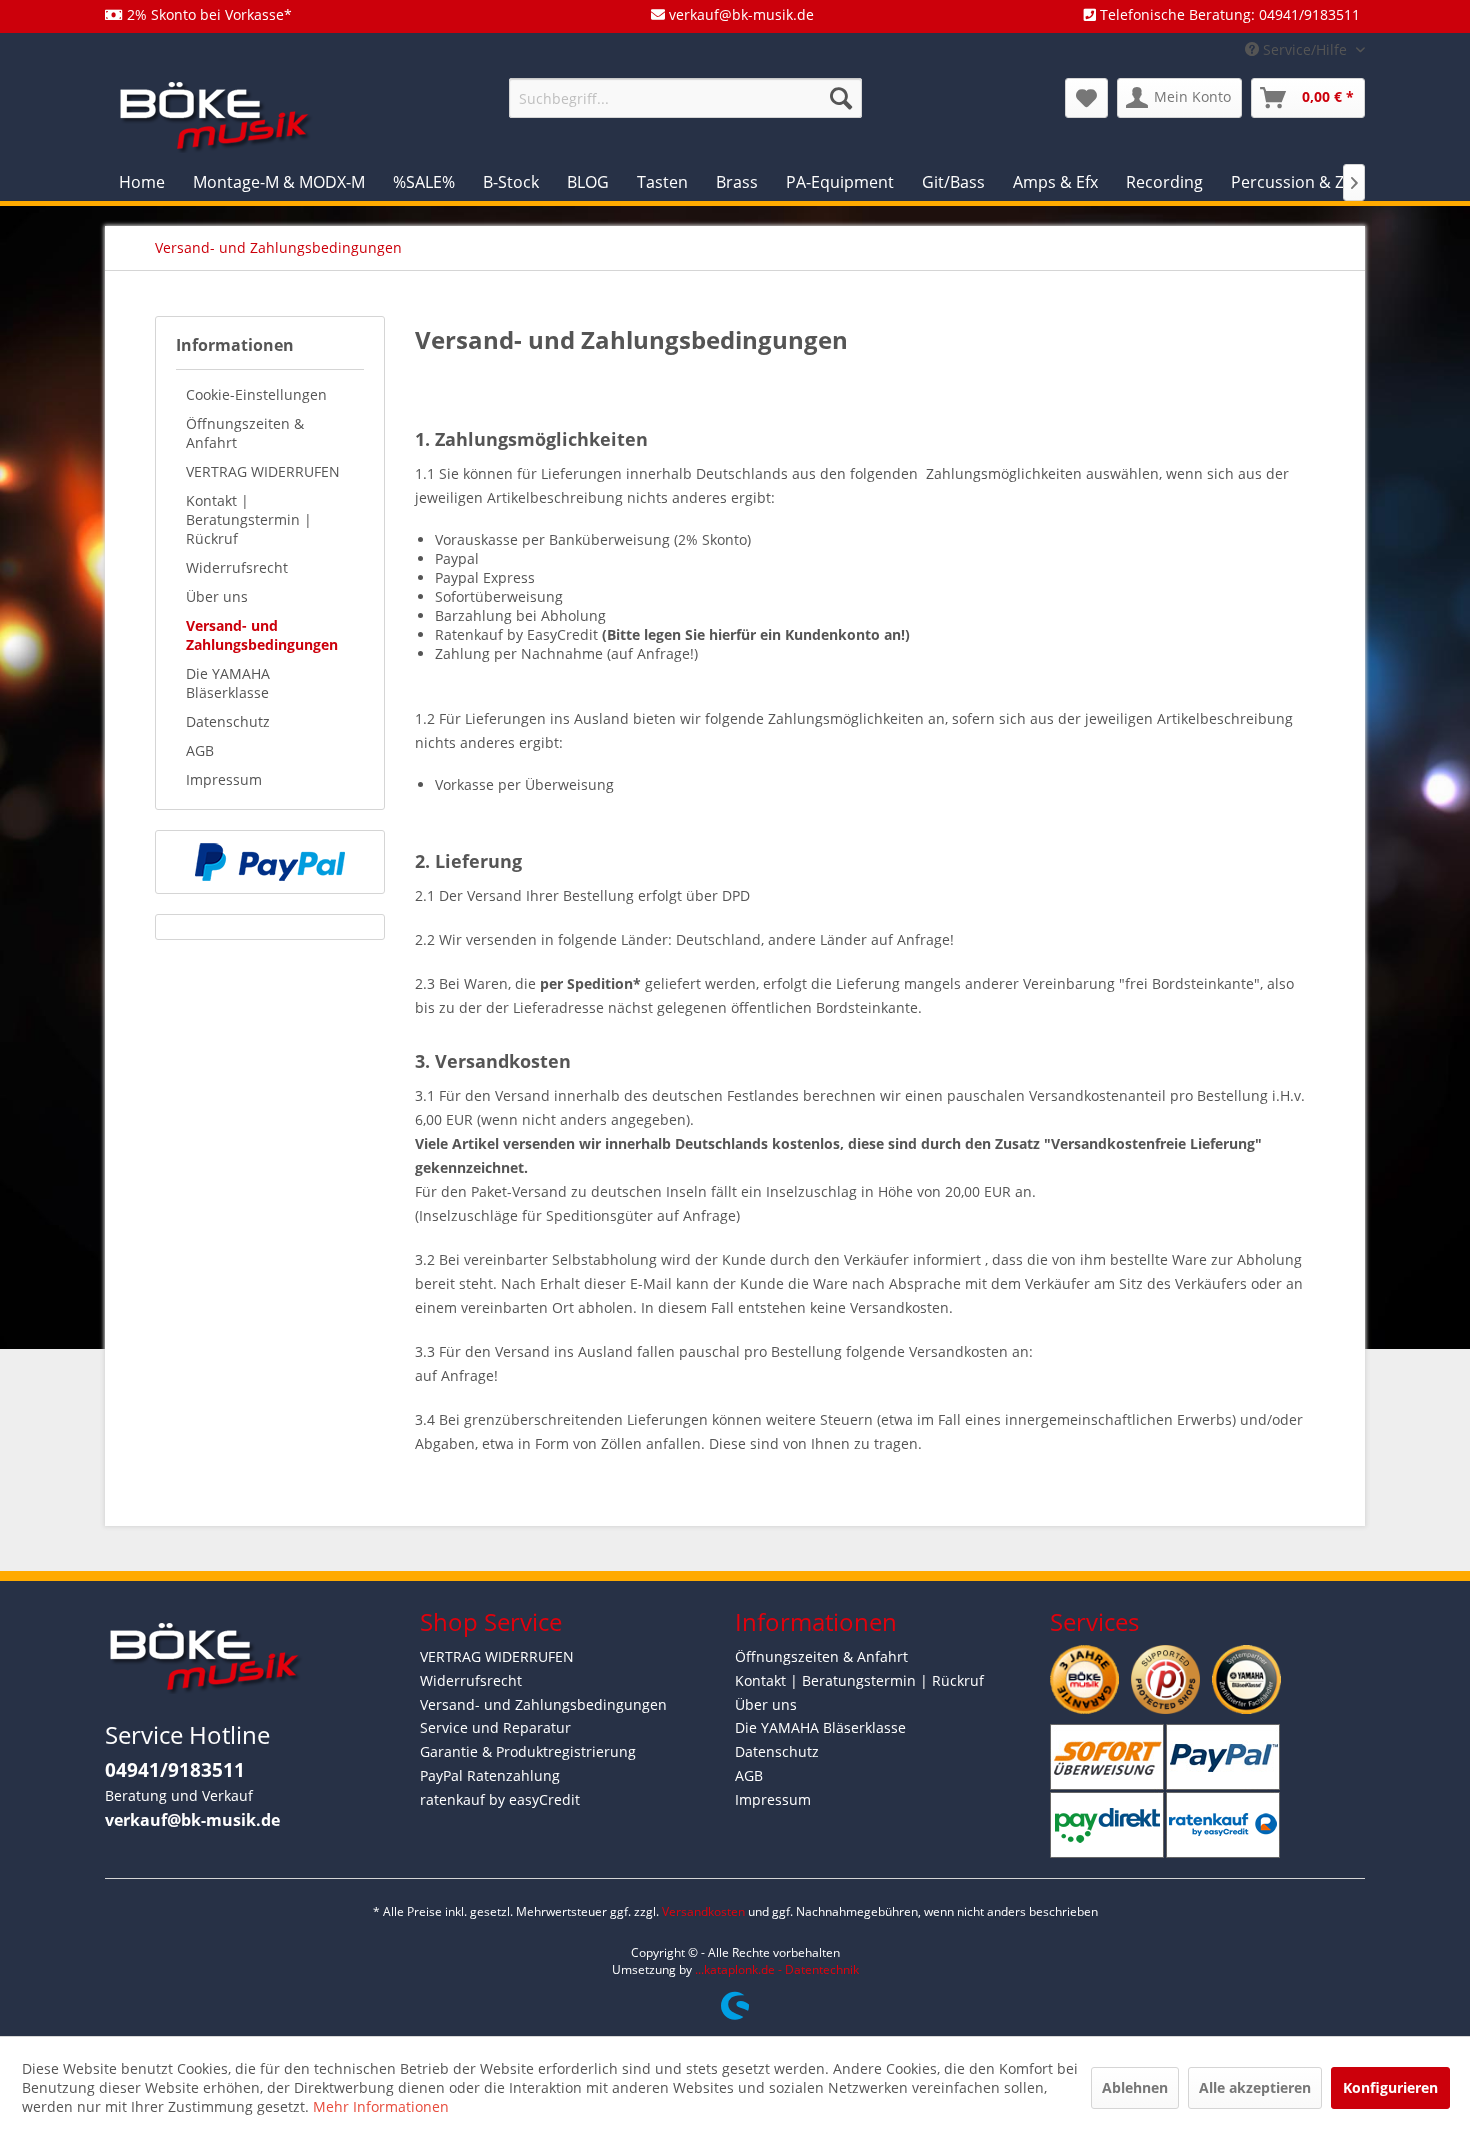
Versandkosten (703, 1911)
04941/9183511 (175, 1770)
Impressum (224, 779)
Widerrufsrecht (237, 567)
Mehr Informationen (381, 2106)
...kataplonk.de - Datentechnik (777, 1969)
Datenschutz (228, 721)
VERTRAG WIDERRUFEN (263, 471)
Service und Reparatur (495, 1727)
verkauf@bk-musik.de (192, 1820)
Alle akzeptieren (1255, 2087)
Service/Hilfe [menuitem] (1305, 49)
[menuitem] (685, 98)
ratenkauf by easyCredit (500, 1799)
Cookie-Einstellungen (256, 394)
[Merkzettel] (1086, 98)
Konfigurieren (1390, 2087)
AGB (200, 750)
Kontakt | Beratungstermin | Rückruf (249, 519)
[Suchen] (841, 98)
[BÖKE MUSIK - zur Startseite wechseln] (215, 115)
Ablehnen (1135, 2087)
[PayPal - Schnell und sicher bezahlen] (270, 862)
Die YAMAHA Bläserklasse (228, 683)
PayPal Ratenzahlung (490, 1775)
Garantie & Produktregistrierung (528, 1751)
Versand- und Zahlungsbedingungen (262, 635)
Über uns (217, 596)
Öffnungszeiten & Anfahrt (245, 433)
